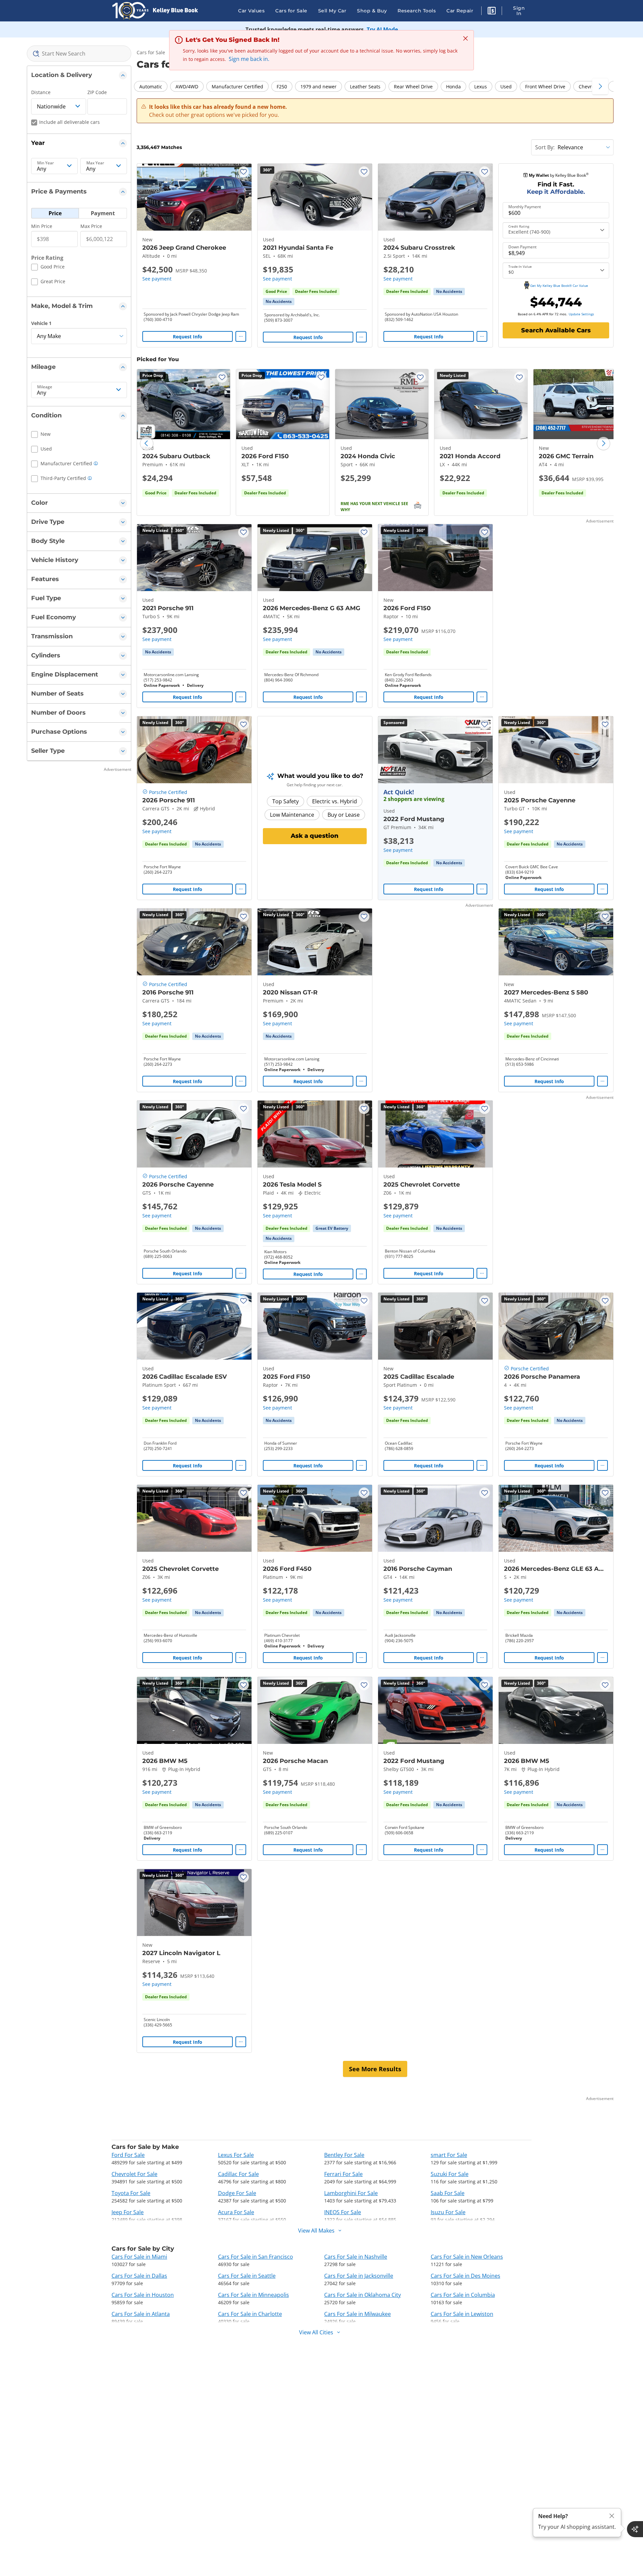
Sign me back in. (249, 59)
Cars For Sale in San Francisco (256, 2257)
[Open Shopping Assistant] (635, 2529)
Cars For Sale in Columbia (463, 2295)
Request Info (188, 337)
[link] (279, 302)
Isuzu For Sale (448, 2212)
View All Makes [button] (316, 2231)
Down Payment (522, 247)
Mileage (45, 387)
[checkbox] (48, 268)
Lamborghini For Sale (351, 2193)
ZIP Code (97, 92)
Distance (41, 92)
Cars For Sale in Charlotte (250, 2314)
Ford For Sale (128, 2155)
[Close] (612, 2516)
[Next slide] (603, 444)
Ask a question (315, 836)
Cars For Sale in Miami (139, 2257)
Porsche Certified (168, 792)
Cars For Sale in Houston (143, 2295)
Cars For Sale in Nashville (356, 2257)
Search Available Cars (556, 330)
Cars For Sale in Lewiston (462, 2314)
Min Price (42, 226)
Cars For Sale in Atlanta (141, 2314)
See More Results (375, 2069)
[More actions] (241, 336)
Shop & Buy (372, 11)
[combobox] (79, 54)
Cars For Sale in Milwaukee (358, 2314)
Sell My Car (332, 11)
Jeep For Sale (128, 2212)
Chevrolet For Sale (134, 2174)
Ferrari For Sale (343, 2174)
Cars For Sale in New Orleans (467, 2257)
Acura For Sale (236, 2212)
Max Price (91, 226)
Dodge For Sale (237, 2193)
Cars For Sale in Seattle (247, 2276)
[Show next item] (479, 750)
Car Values (251, 11)
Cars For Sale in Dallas (139, 2276)
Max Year (95, 163)
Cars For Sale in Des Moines (466, 2276)
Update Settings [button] (581, 314)
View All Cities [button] (316, 2332)
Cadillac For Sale (238, 2174)
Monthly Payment (525, 207)
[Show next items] (600, 86)
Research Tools (417, 11)
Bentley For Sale (344, 2155)
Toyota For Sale (131, 2193)
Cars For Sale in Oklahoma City (363, 2295)
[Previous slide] (147, 444)
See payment (157, 279)
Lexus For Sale (236, 2155)
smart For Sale (449, 2155)
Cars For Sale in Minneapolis (254, 2295)
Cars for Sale (291, 11)
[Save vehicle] (243, 172)
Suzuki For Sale (450, 2174)
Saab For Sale (448, 2193)
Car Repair (460, 11)
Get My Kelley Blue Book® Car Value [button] (559, 286)
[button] (492, 12)
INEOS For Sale (343, 2212)
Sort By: (545, 147)
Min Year (46, 163)
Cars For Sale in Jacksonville (359, 2276)
